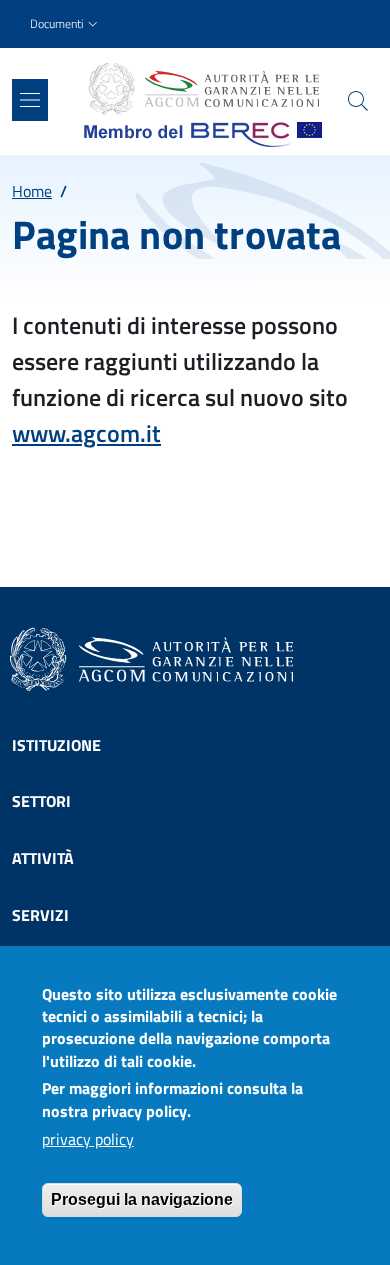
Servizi (40, 915)
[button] (66, 24)
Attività (43, 858)
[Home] (203, 89)
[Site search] (358, 101)
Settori (41, 801)
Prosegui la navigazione (142, 1199)
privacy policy (88, 1139)
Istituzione (56, 745)
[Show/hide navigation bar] (30, 100)
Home (32, 191)
